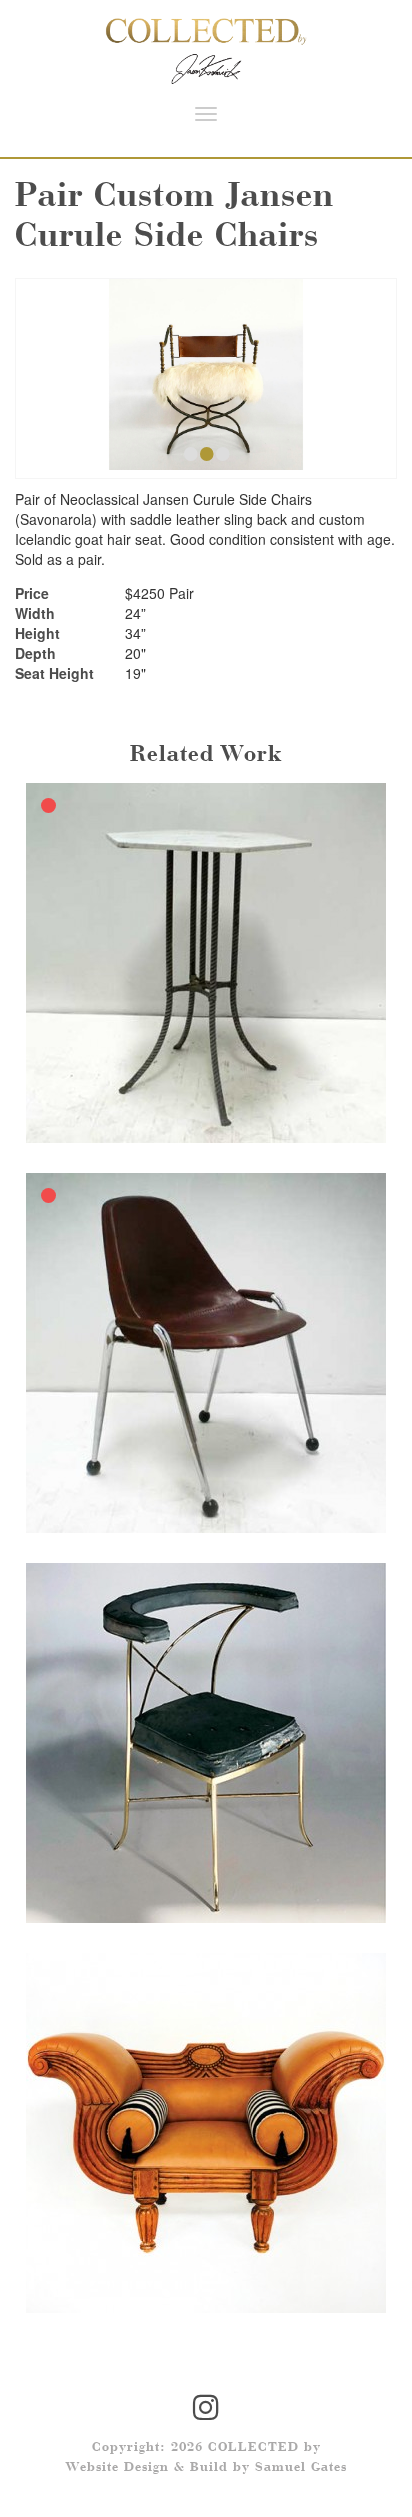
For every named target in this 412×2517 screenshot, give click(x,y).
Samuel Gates (301, 2468)
